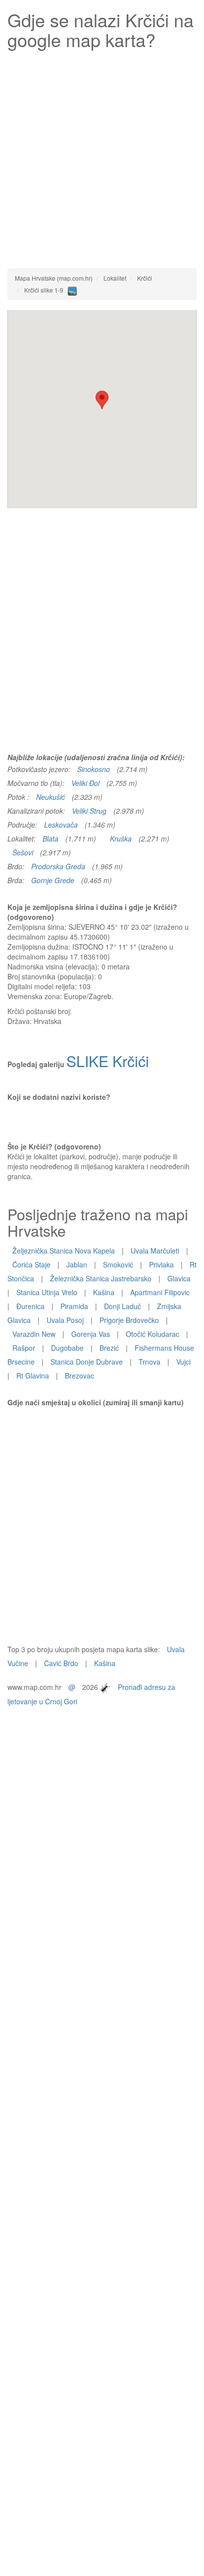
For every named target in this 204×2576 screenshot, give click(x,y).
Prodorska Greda (58, 866)
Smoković (118, 1264)
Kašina (104, 1292)
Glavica (179, 1278)
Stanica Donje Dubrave (87, 1362)
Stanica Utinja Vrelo (47, 1292)
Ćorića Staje (31, 1264)
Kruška (121, 839)
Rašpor (24, 1348)
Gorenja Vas (91, 1334)
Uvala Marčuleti (155, 1251)
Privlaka (161, 1264)
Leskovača (61, 825)
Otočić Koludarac (153, 1334)
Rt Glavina (33, 1376)
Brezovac (79, 1376)
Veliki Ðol (85, 783)
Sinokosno (94, 769)
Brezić (109, 1348)
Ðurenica (30, 1306)
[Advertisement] (102, 156)
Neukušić (51, 797)
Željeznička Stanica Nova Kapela (64, 1251)
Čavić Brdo (61, 1663)
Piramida (74, 1306)
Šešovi (23, 852)
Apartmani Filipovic (160, 1292)
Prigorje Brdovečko (129, 1320)
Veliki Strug (89, 811)
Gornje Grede (53, 880)
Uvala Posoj (65, 1320)
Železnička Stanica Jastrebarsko (101, 1278)
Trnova (150, 1362)
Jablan (77, 1264)
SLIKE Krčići (108, 1061)
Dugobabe (67, 1348)
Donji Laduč (123, 1306)
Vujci (183, 1362)
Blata (51, 839)
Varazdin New (34, 1334)
